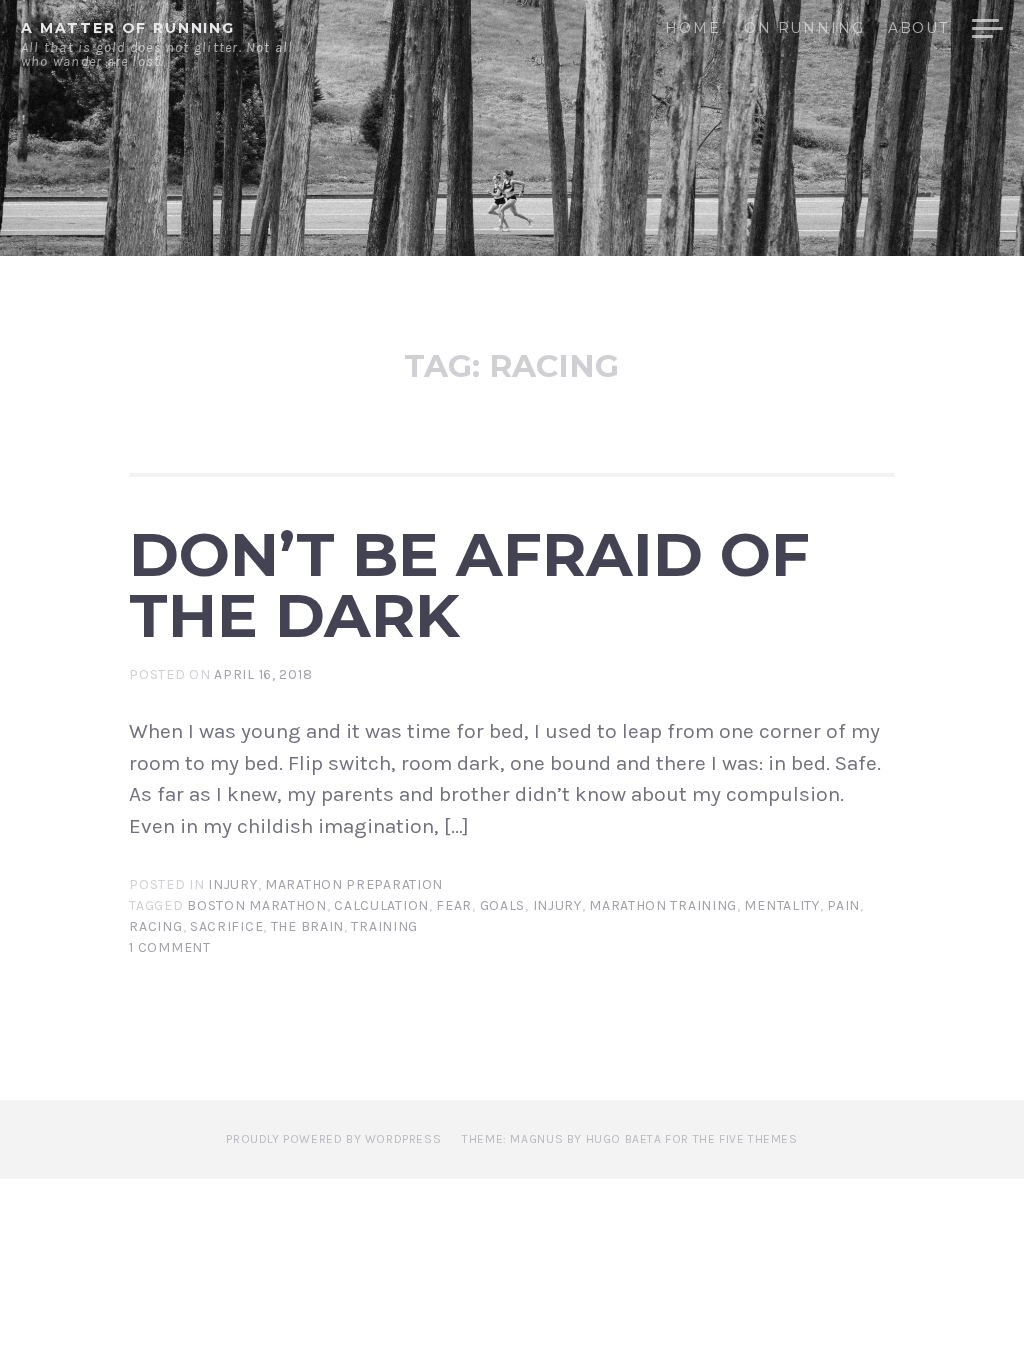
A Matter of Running (128, 28)
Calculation (381, 905)
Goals (503, 905)
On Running (804, 29)
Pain (843, 905)
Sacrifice (226, 926)
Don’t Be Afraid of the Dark (469, 584)
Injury (232, 884)
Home (692, 29)
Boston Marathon (257, 905)
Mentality (781, 905)
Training (384, 926)
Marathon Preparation (354, 884)
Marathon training (663, 905)
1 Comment (169, 947)
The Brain (307, 926)
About (918, 29)
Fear (454, 905)
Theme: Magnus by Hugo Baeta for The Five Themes (629, 1139)
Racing (155, 926)
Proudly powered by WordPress (333, 1139)
